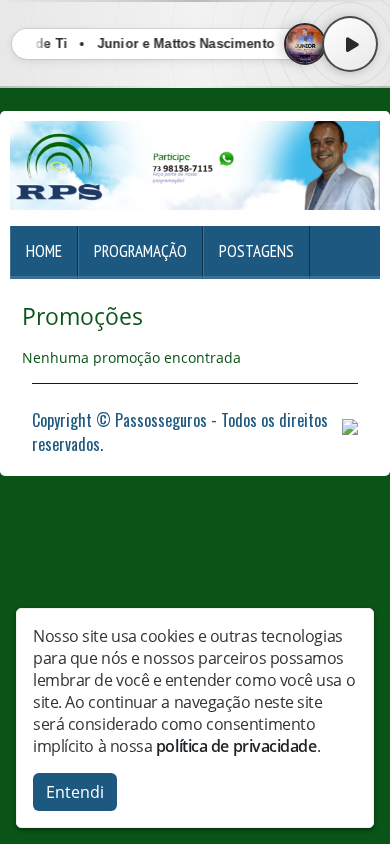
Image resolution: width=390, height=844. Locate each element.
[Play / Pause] (350, 44)
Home (44, 251)
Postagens (256, 251)
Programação (140, 251)
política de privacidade (236, 746)
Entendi (75, 792)
